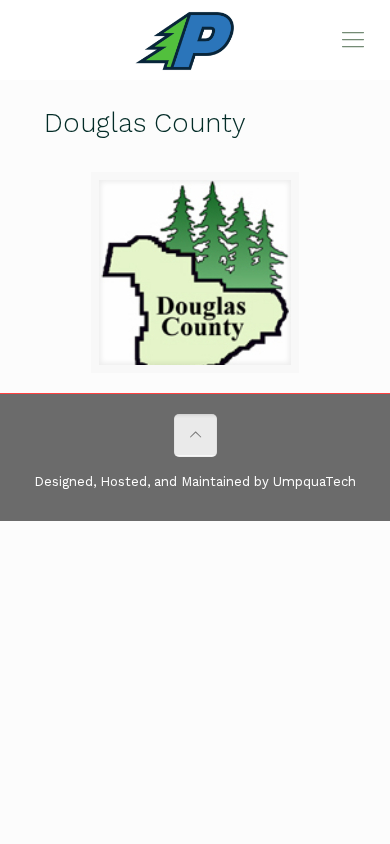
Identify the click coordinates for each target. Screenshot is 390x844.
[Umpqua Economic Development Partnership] (195, 40)
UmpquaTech (314, 481)
